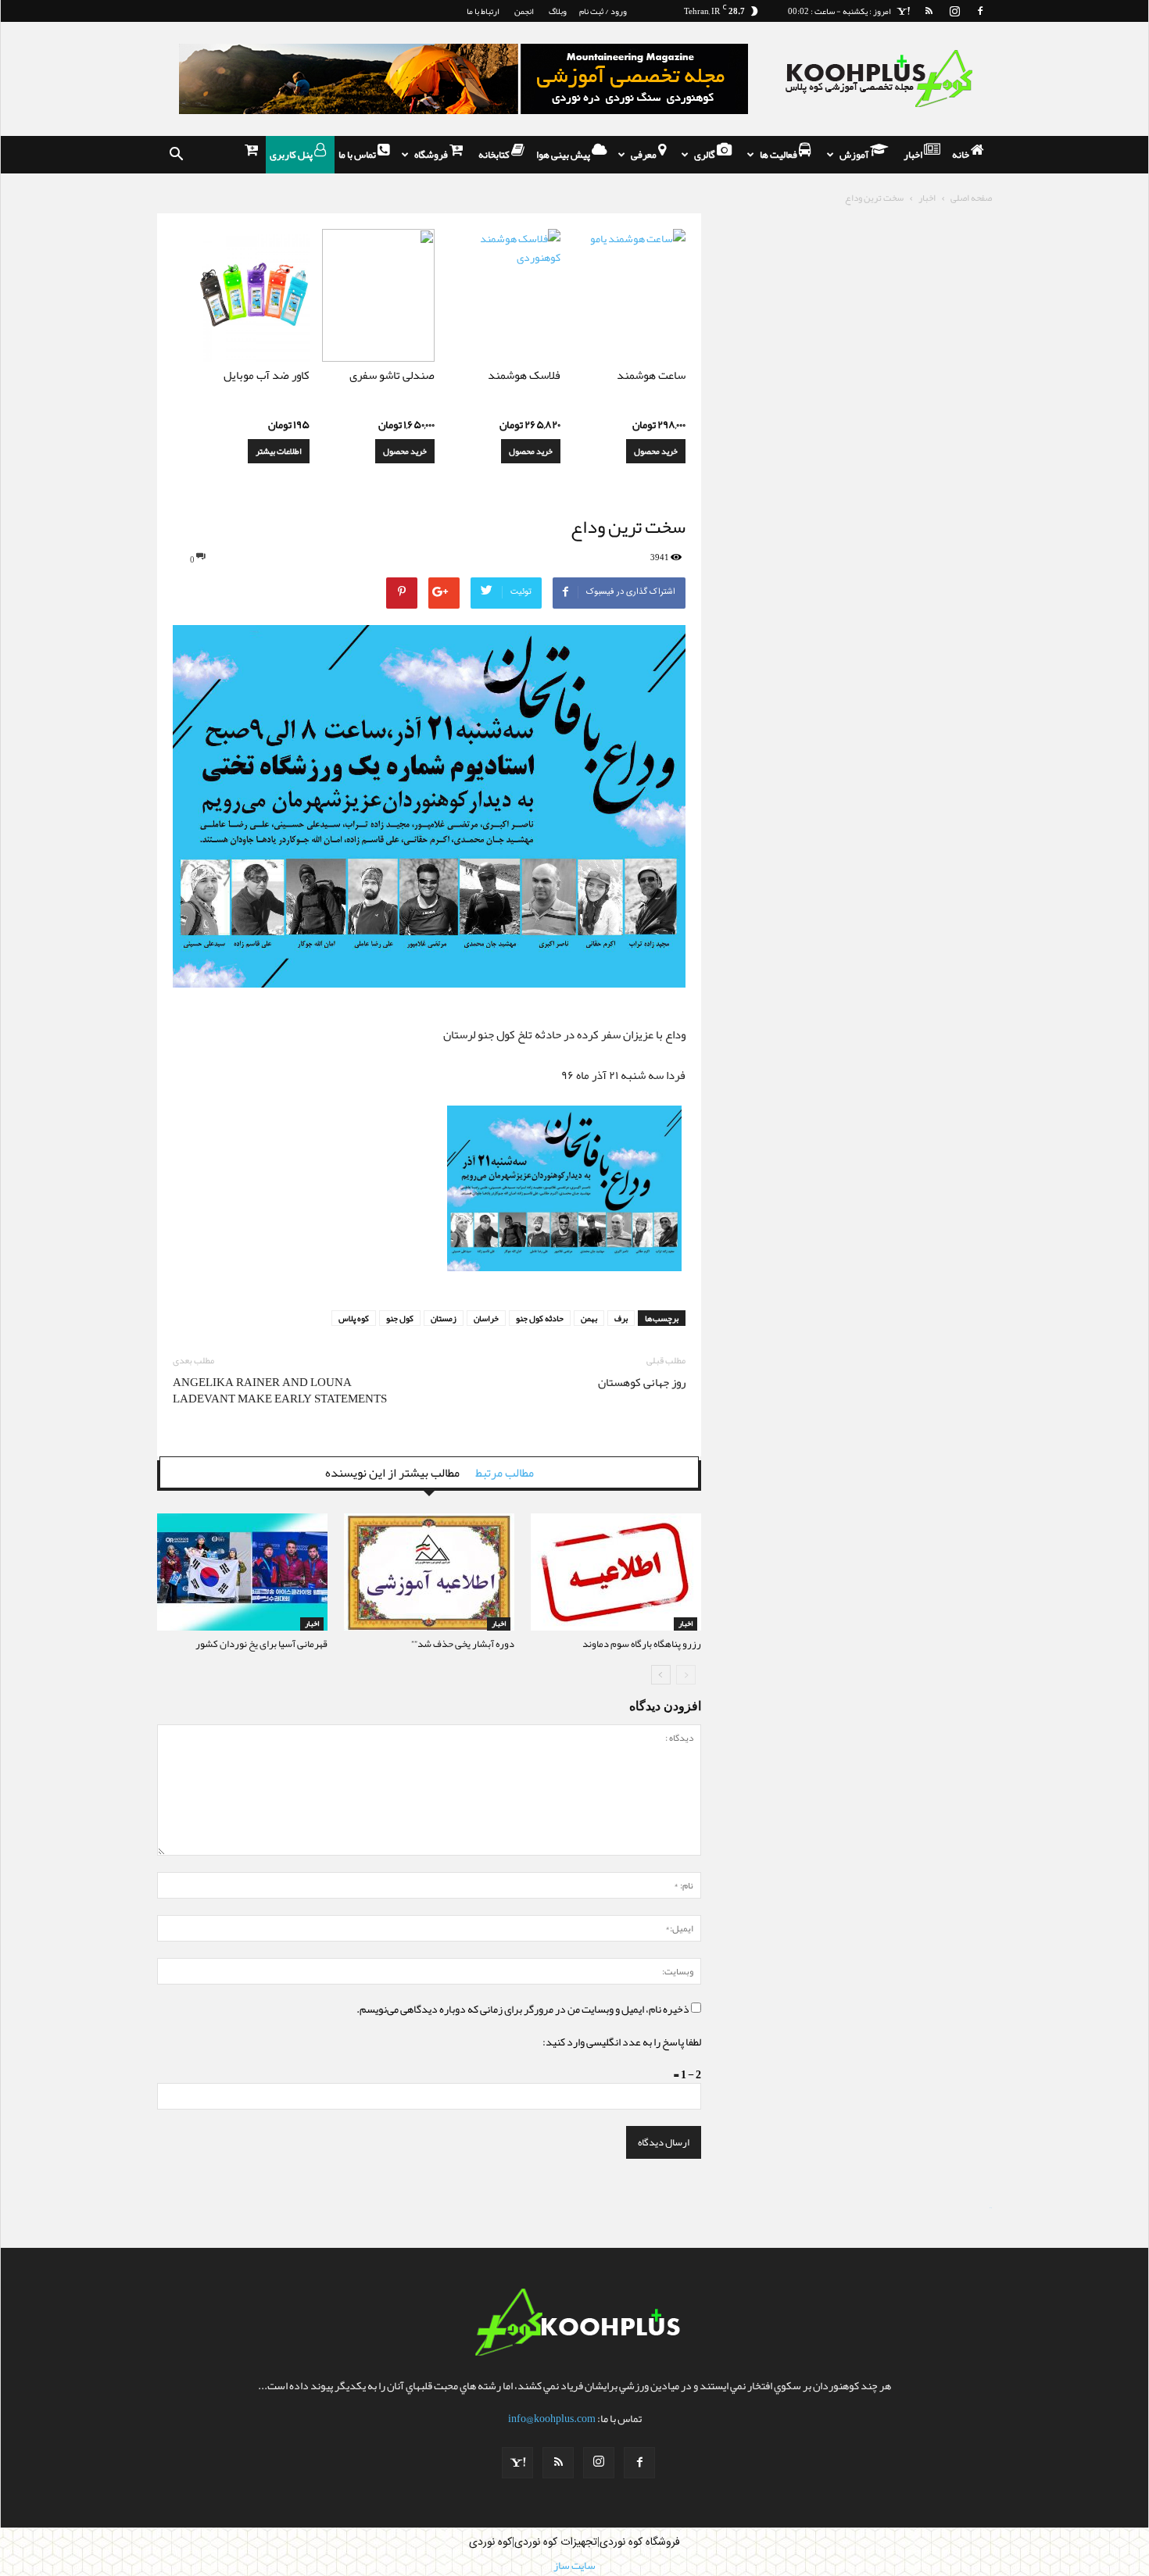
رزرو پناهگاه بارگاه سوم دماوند (642, 1644)
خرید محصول (656, 451)
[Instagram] (954, 11)
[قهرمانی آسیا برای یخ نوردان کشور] (242, 1572)
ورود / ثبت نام (603, 11)
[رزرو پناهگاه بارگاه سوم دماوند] (616, 1572)
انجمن (524, 11)
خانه (961, 155)
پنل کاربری (292, 155)
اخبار (914, 155)
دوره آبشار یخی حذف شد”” (463, 1644)
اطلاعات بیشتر (279, 451)
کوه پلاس (354, 1318)
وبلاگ (558, 11)
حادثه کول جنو (540, 1318)
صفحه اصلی (971, 198)
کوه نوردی (490, 2542)
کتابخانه (495, 155)
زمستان (444, 1318)
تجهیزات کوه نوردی (556, 2542)
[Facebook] (980, 11)
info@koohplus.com (552, 2418)
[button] (176, 155)
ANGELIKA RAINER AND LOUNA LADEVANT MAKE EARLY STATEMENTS (280, 1391)
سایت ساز (991, 2208)
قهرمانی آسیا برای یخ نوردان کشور (261, 1644)
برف (621, 1318)
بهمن (589, 1318)
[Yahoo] (903, 11)
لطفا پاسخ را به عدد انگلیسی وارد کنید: (622, 2042)
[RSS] (929, 11)
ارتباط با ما (483, 11)
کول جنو (400, 1318)
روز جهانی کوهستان (642, 1383)
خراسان (486, 1318)
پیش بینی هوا (564, 155)
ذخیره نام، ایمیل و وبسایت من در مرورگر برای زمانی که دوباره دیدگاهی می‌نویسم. (523, 2009)
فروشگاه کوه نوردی (640, 2542)
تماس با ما (358, 155)
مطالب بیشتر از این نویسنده (392, 1473)
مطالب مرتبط (505, 1473)
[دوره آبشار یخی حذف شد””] (429, 1572)
